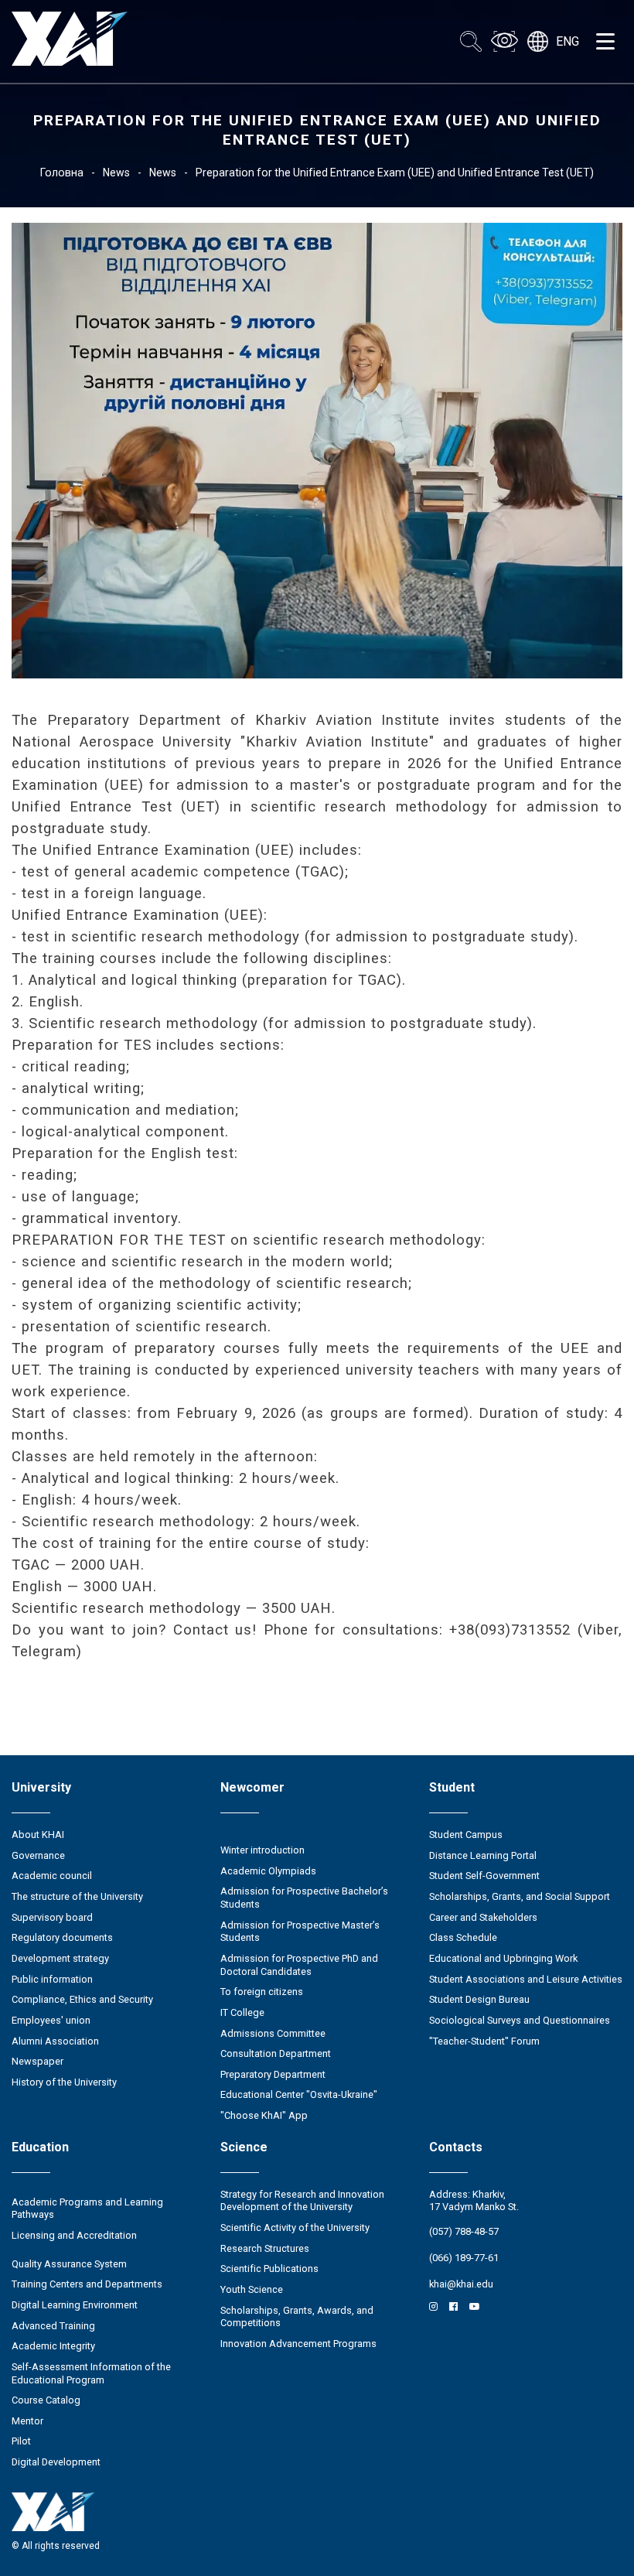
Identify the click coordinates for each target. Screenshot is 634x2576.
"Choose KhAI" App (264, 2115)
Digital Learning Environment (75, 2305)
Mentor (27, 2421)
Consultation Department (276, 2053)
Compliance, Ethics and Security (82, 1999)
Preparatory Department (273, 2074)
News (116, 173)
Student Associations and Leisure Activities (526, 1979)
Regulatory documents (62, 1937)
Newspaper (37, 2061)
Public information (52, 1979)
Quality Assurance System (69, 2264)
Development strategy (60, 1958)
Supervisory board (52, 1917)
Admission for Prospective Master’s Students (300, 1932)
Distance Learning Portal (483, 1855)
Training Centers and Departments (87, 2284)
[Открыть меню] (605, 42)
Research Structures (265, 2248)
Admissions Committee (273, 2033)
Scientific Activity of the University (295, 2228)
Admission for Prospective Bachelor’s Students (304, 1898)
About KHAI (38, 1835)
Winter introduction (262, 1850)
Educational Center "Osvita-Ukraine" (299, 2094)
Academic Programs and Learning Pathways (87, 2209)
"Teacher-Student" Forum (484, 2041)
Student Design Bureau (479, 1999)
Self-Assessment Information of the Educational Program (91, 2373)
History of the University (64, 2082)
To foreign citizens (262, 1992)
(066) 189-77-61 (464, 2258)
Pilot (21, 2441)
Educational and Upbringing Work (503, 1958)
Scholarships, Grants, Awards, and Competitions (297, 2317)
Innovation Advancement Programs (298, 2344)
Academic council (52, 1876)
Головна (62, 173)
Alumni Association (55, 2041)
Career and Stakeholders (483, 1917)
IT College (242, 2012)
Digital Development (56, 2462)
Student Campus (466, 1835)
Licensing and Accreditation (74, 2235)
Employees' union (51, 2020)
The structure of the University (77, 1896)
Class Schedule (463, 1937)
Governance (38, 1855)
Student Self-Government (484, 1876)
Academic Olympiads (268, 1871)
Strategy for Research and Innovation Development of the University (302, 2201)
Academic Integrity (53, 2346)
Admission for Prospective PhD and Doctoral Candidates (299, 1965)
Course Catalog (46, 2400)
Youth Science (252, 2289)
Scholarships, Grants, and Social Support (520, 1896)
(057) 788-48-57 (464, 2231)
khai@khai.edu (461, 2284)
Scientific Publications (269, 2269)
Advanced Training (53, 2326)
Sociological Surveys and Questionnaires (520, 2020)
